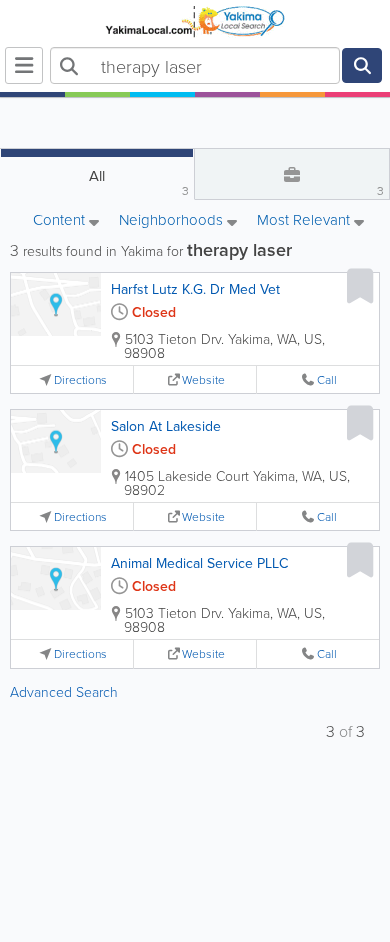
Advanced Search (64, 691)
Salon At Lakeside (166, 426)
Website (203, 379)
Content (61, 221)
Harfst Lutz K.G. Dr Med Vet (195, 289)
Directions (80, 379)
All (139, 182)
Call (327, 379)
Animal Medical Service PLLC (199, 563)
